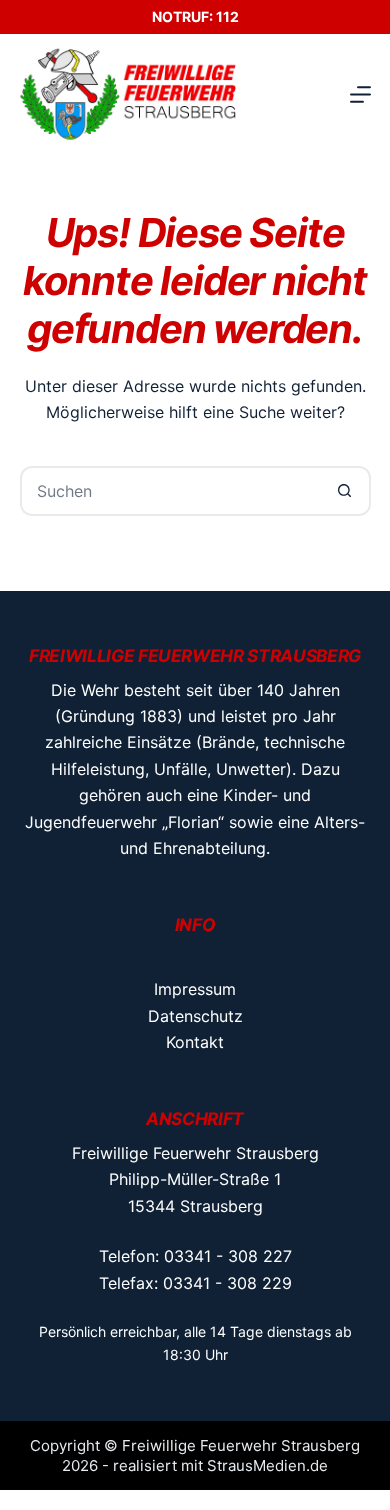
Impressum (195, 989)
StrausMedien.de (267, 1465)
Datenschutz (195, 1016)
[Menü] (360, 94)
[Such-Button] (346, 491)
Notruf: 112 (195, 16)
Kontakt (195, 1042)
